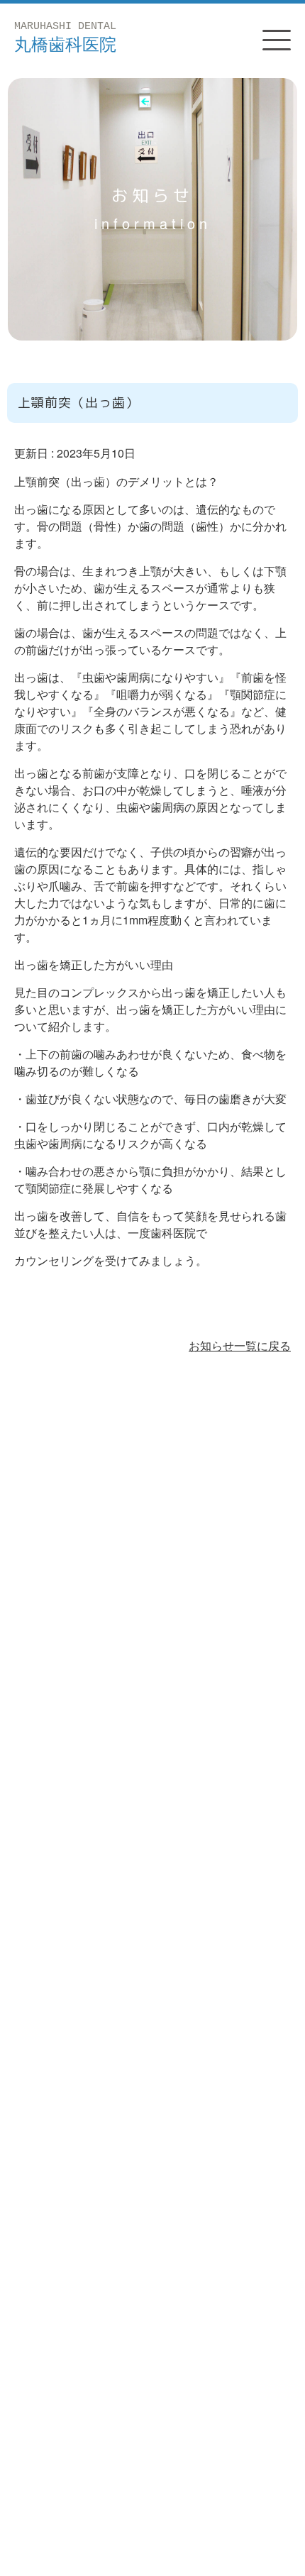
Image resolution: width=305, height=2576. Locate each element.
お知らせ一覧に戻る (240, 1345)
